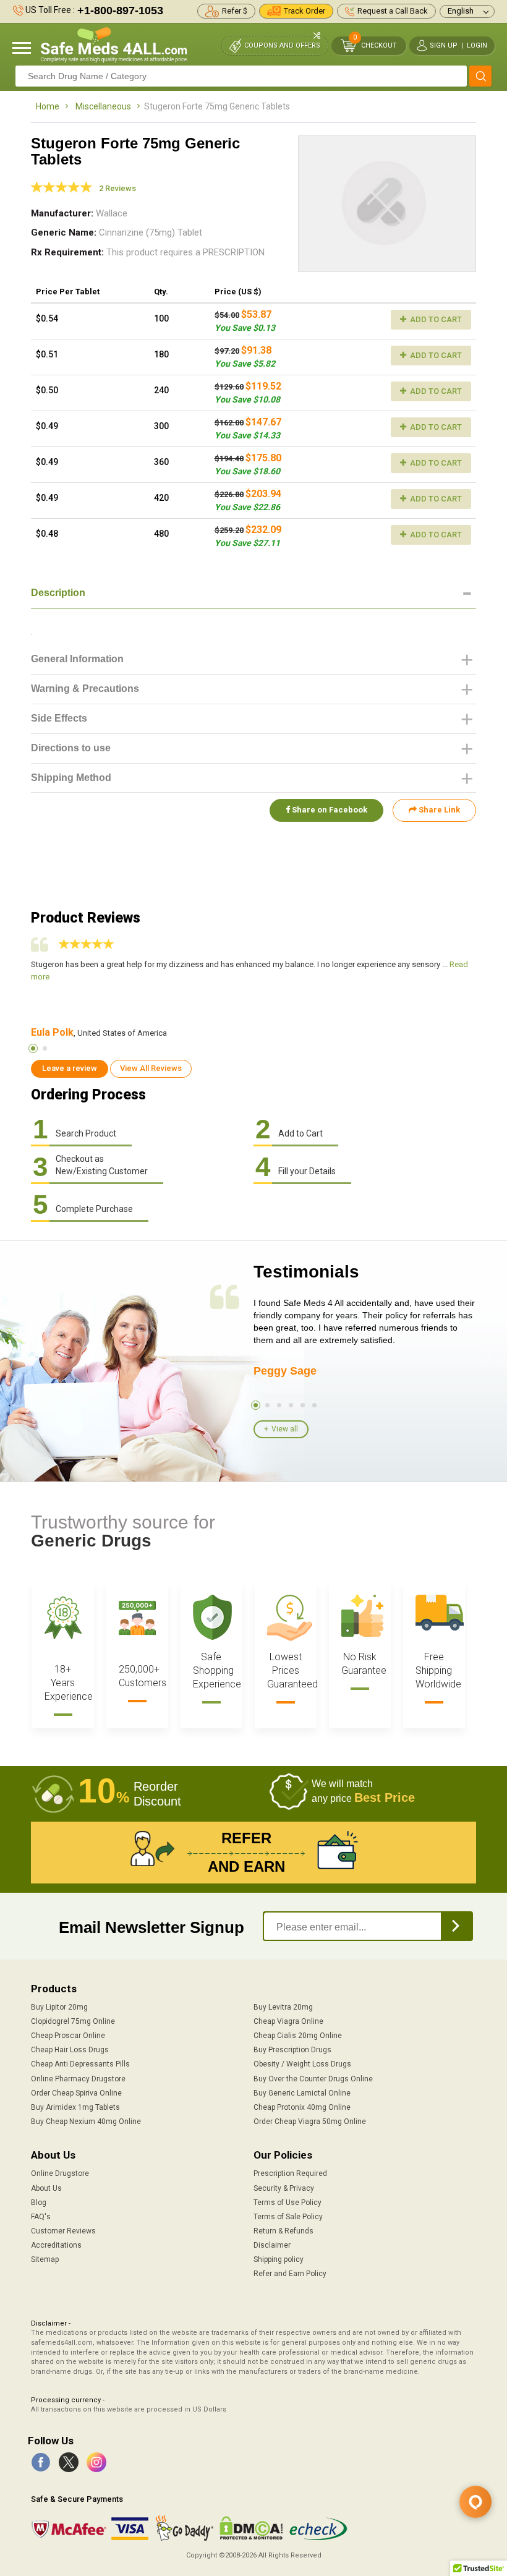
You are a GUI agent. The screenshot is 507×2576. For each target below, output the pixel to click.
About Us (46, 2188)
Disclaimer (272, 2245)
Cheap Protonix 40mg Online (302, 2107)
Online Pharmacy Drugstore (78, 2079)
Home (48, 106)
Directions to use (71, 748)
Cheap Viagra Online (288, 2021)
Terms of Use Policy (288, 2203)
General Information (77, 659)
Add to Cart (435, 319)
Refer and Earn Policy (290, 2274)
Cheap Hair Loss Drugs (70, 2050)
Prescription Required (290, 2173)
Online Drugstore (60, 2173)
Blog (39, 2203)
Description (58, 593)
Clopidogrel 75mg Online (73, 2021)
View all (285, 1429)
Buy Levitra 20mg (283, 2007)
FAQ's (41, 2217)
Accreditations (56, 2245)
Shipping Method (71, 778)
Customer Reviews (63, 2231)
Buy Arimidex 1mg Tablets (75, 2107)
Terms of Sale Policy (288, 2217)
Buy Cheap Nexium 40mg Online (86, 2122)
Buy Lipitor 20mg (59, 2007)
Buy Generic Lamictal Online (302, 2093)
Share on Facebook (329, 810)
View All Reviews (151, 1068)
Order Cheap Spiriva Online (76, 2093)
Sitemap (45, 2259)
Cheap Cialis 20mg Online (298, 2036)
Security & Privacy (284, 2188)
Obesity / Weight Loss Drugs (302, 2064)
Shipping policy (279, 2259)
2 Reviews (117, 188)
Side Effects (59, 718)
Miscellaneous (103, 106)
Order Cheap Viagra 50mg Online (310, 2122)
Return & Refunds (283, 2231)
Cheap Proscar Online (68, 2036)
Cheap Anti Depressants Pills (80, 2064)
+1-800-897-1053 (120, 11)
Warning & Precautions (85, 689)
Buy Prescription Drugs (292, 2050)
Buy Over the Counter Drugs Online (313, 2079)
